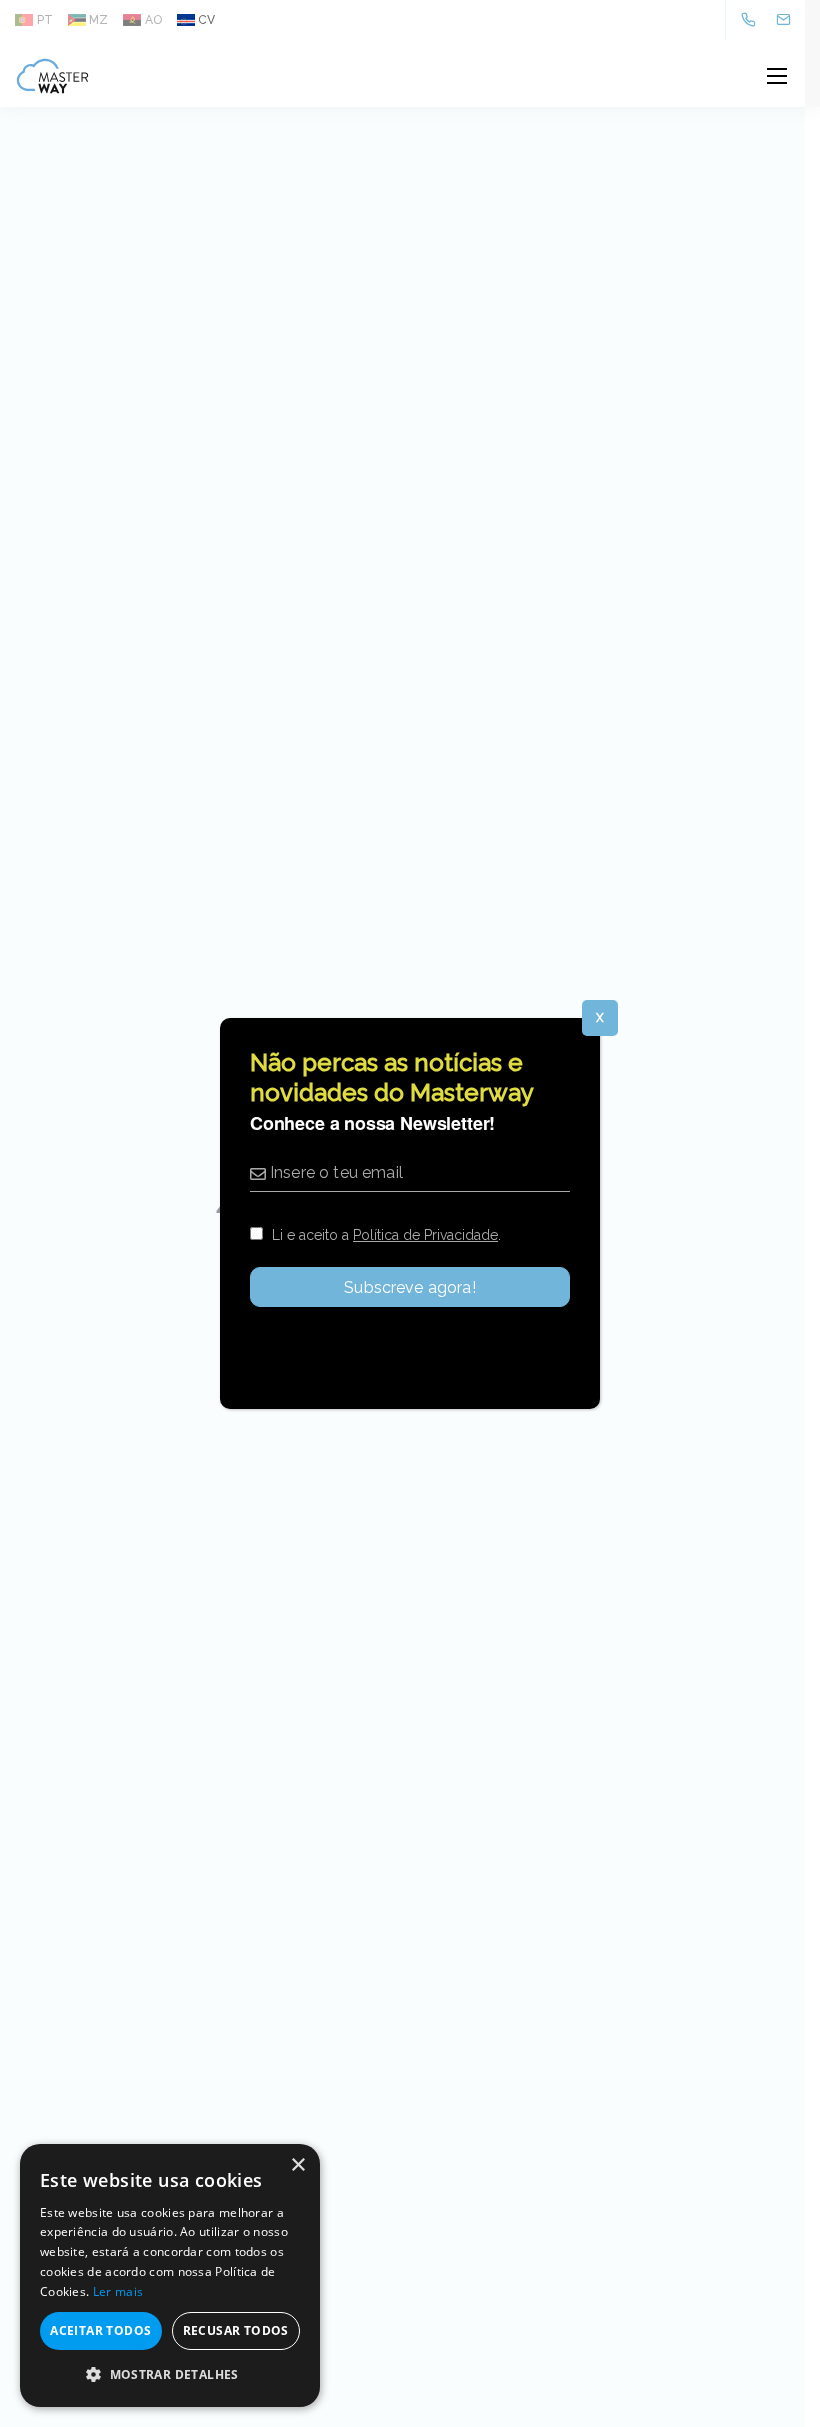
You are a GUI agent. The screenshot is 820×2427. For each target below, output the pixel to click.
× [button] (297, 2165)
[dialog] (170, 2275)
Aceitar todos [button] (100, 2330)
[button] (170, 2375)
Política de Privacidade (425, 1235)
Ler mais (118, 2291)
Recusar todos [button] (236, 2330)
